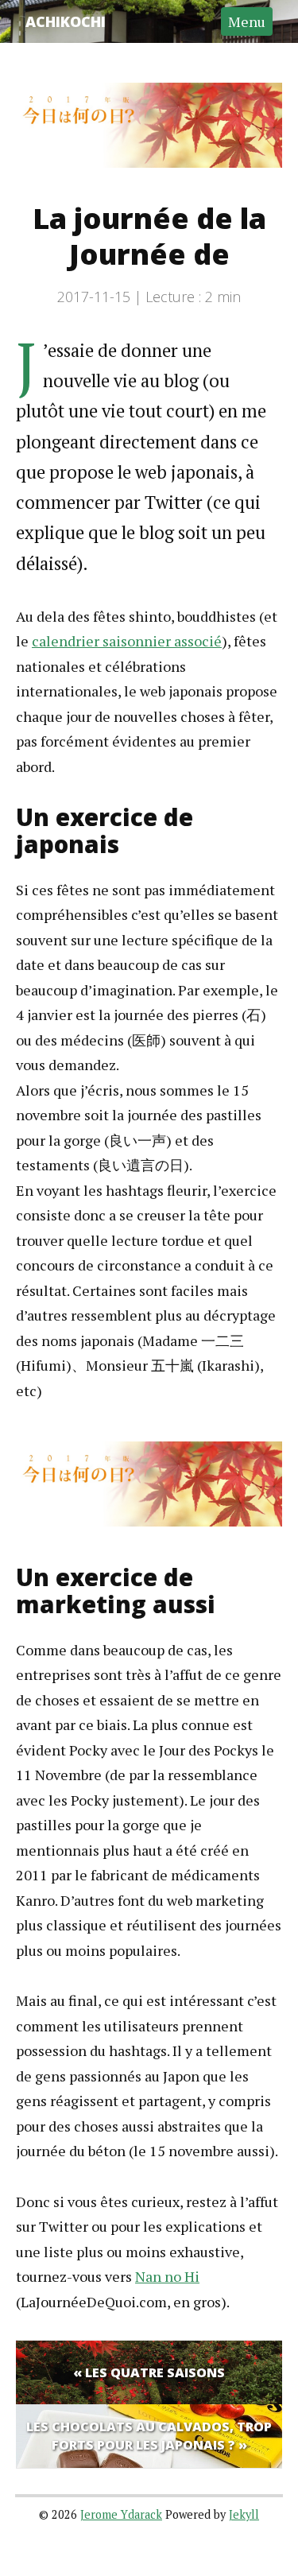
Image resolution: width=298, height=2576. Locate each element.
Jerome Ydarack (121, 2514)
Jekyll (244, 2514)
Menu (247, 21)
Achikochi (66, 21)
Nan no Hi (167, 2276)
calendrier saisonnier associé (127, 641)
